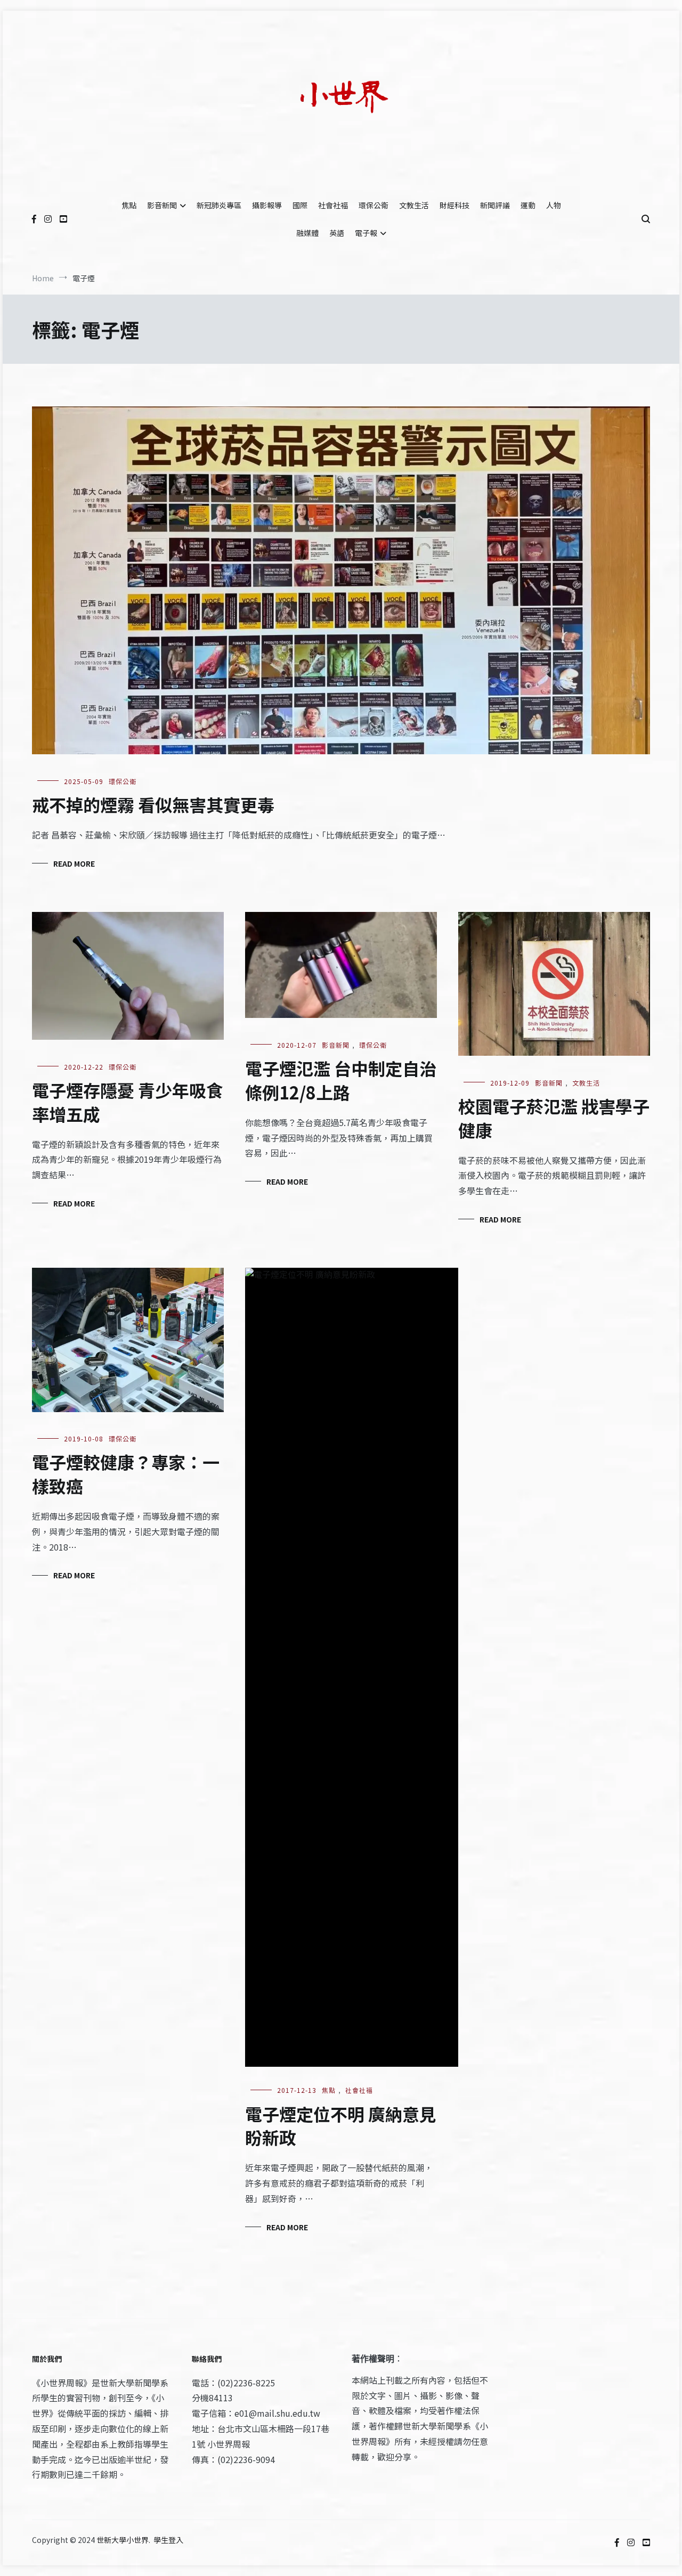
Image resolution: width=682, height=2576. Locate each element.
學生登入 (168, 2540)
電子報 (366, 233)
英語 (337, 233)
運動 (528, 205)
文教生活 (414, 205)
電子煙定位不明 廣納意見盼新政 (341, 2126)
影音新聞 (162, 205)
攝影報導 (267, 205)
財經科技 (454, 205)
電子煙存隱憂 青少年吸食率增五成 (128, 1102)
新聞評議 (495, 205)
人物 (554, 205)
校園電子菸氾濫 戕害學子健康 (554, 1118)
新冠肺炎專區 (219, 205)
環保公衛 (374, 205)
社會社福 (333, 205)
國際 (300, 205)
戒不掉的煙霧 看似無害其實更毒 (153, 804)
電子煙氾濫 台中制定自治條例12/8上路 (341, 1080)
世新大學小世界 (123, 2540)
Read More (74, 863)
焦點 (129, 205)
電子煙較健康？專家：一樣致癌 (126, 1474)
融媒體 (307, 233)
